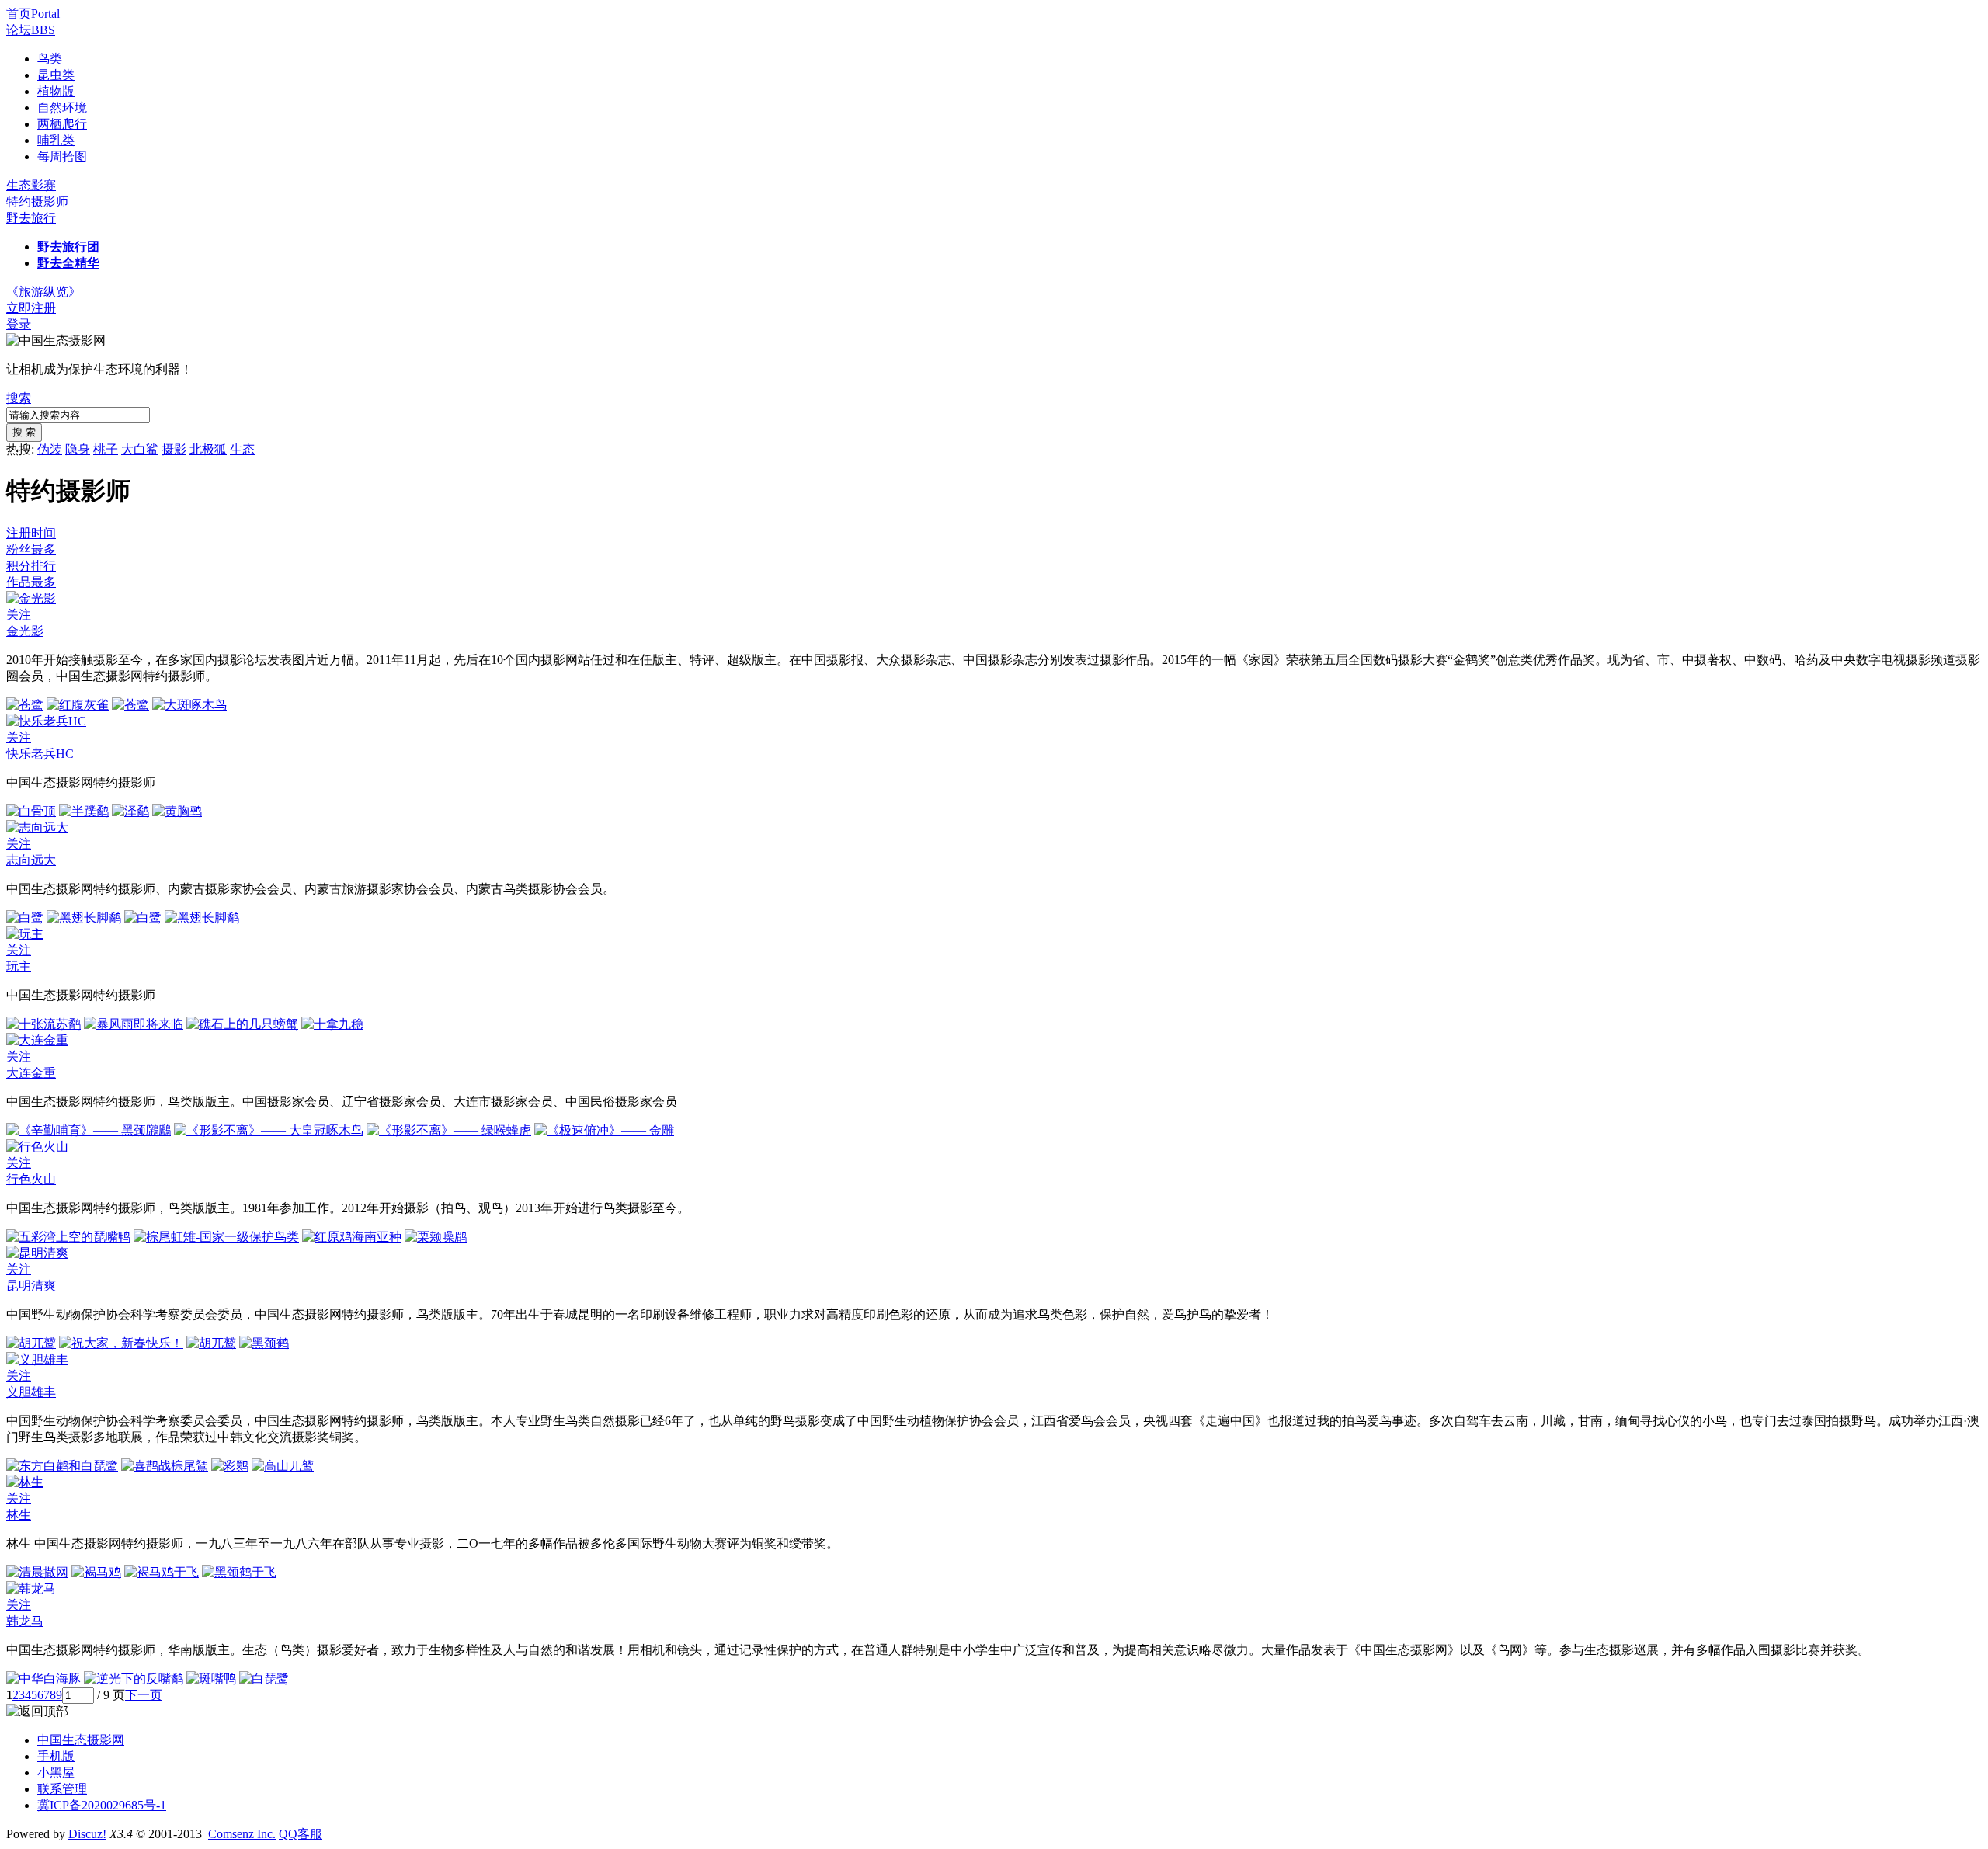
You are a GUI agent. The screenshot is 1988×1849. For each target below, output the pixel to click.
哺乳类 (56, 140)
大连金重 (31, 1073)
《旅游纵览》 (43, 292)
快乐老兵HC (40, 754)
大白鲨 (140, 449)
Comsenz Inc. (242, 1834)
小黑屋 (56, 1773)
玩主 (19, 966)
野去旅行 (31, 218)
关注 (19, 615)
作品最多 (31, 582)
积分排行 (31, 566)
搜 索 (24, 432)
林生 (19, 1515)
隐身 (78, 449)
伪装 (50, 449)
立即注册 (31, 308)
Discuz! (87, 1834)
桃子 (106, 449)
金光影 (25, 631)
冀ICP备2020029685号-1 (102, 1805)
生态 (242, 449)
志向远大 (31, 860)
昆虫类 (56, 75)
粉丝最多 (31, 549)
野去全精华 (68, 263)
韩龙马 (25, 1621)
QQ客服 (301, 1834)
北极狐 (208, 449)
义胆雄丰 (31, 1392)
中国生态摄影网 (81, 1740)
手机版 (56, 1756)
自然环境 (62, 108)
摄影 (174, 449)
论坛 (31, 30)
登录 (19, 324)
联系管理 (62, 1789)
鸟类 (50, 59)
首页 (33, 14)
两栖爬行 (62, 124)
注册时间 (31, 533)
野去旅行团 (68, 247)
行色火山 (31, 1179)
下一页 (144, 1695)
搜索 (19, 398)
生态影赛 (31, 185)
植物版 (56, 91)
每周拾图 (62, 156)
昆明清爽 (31, 1286)
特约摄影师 (37, 202)
